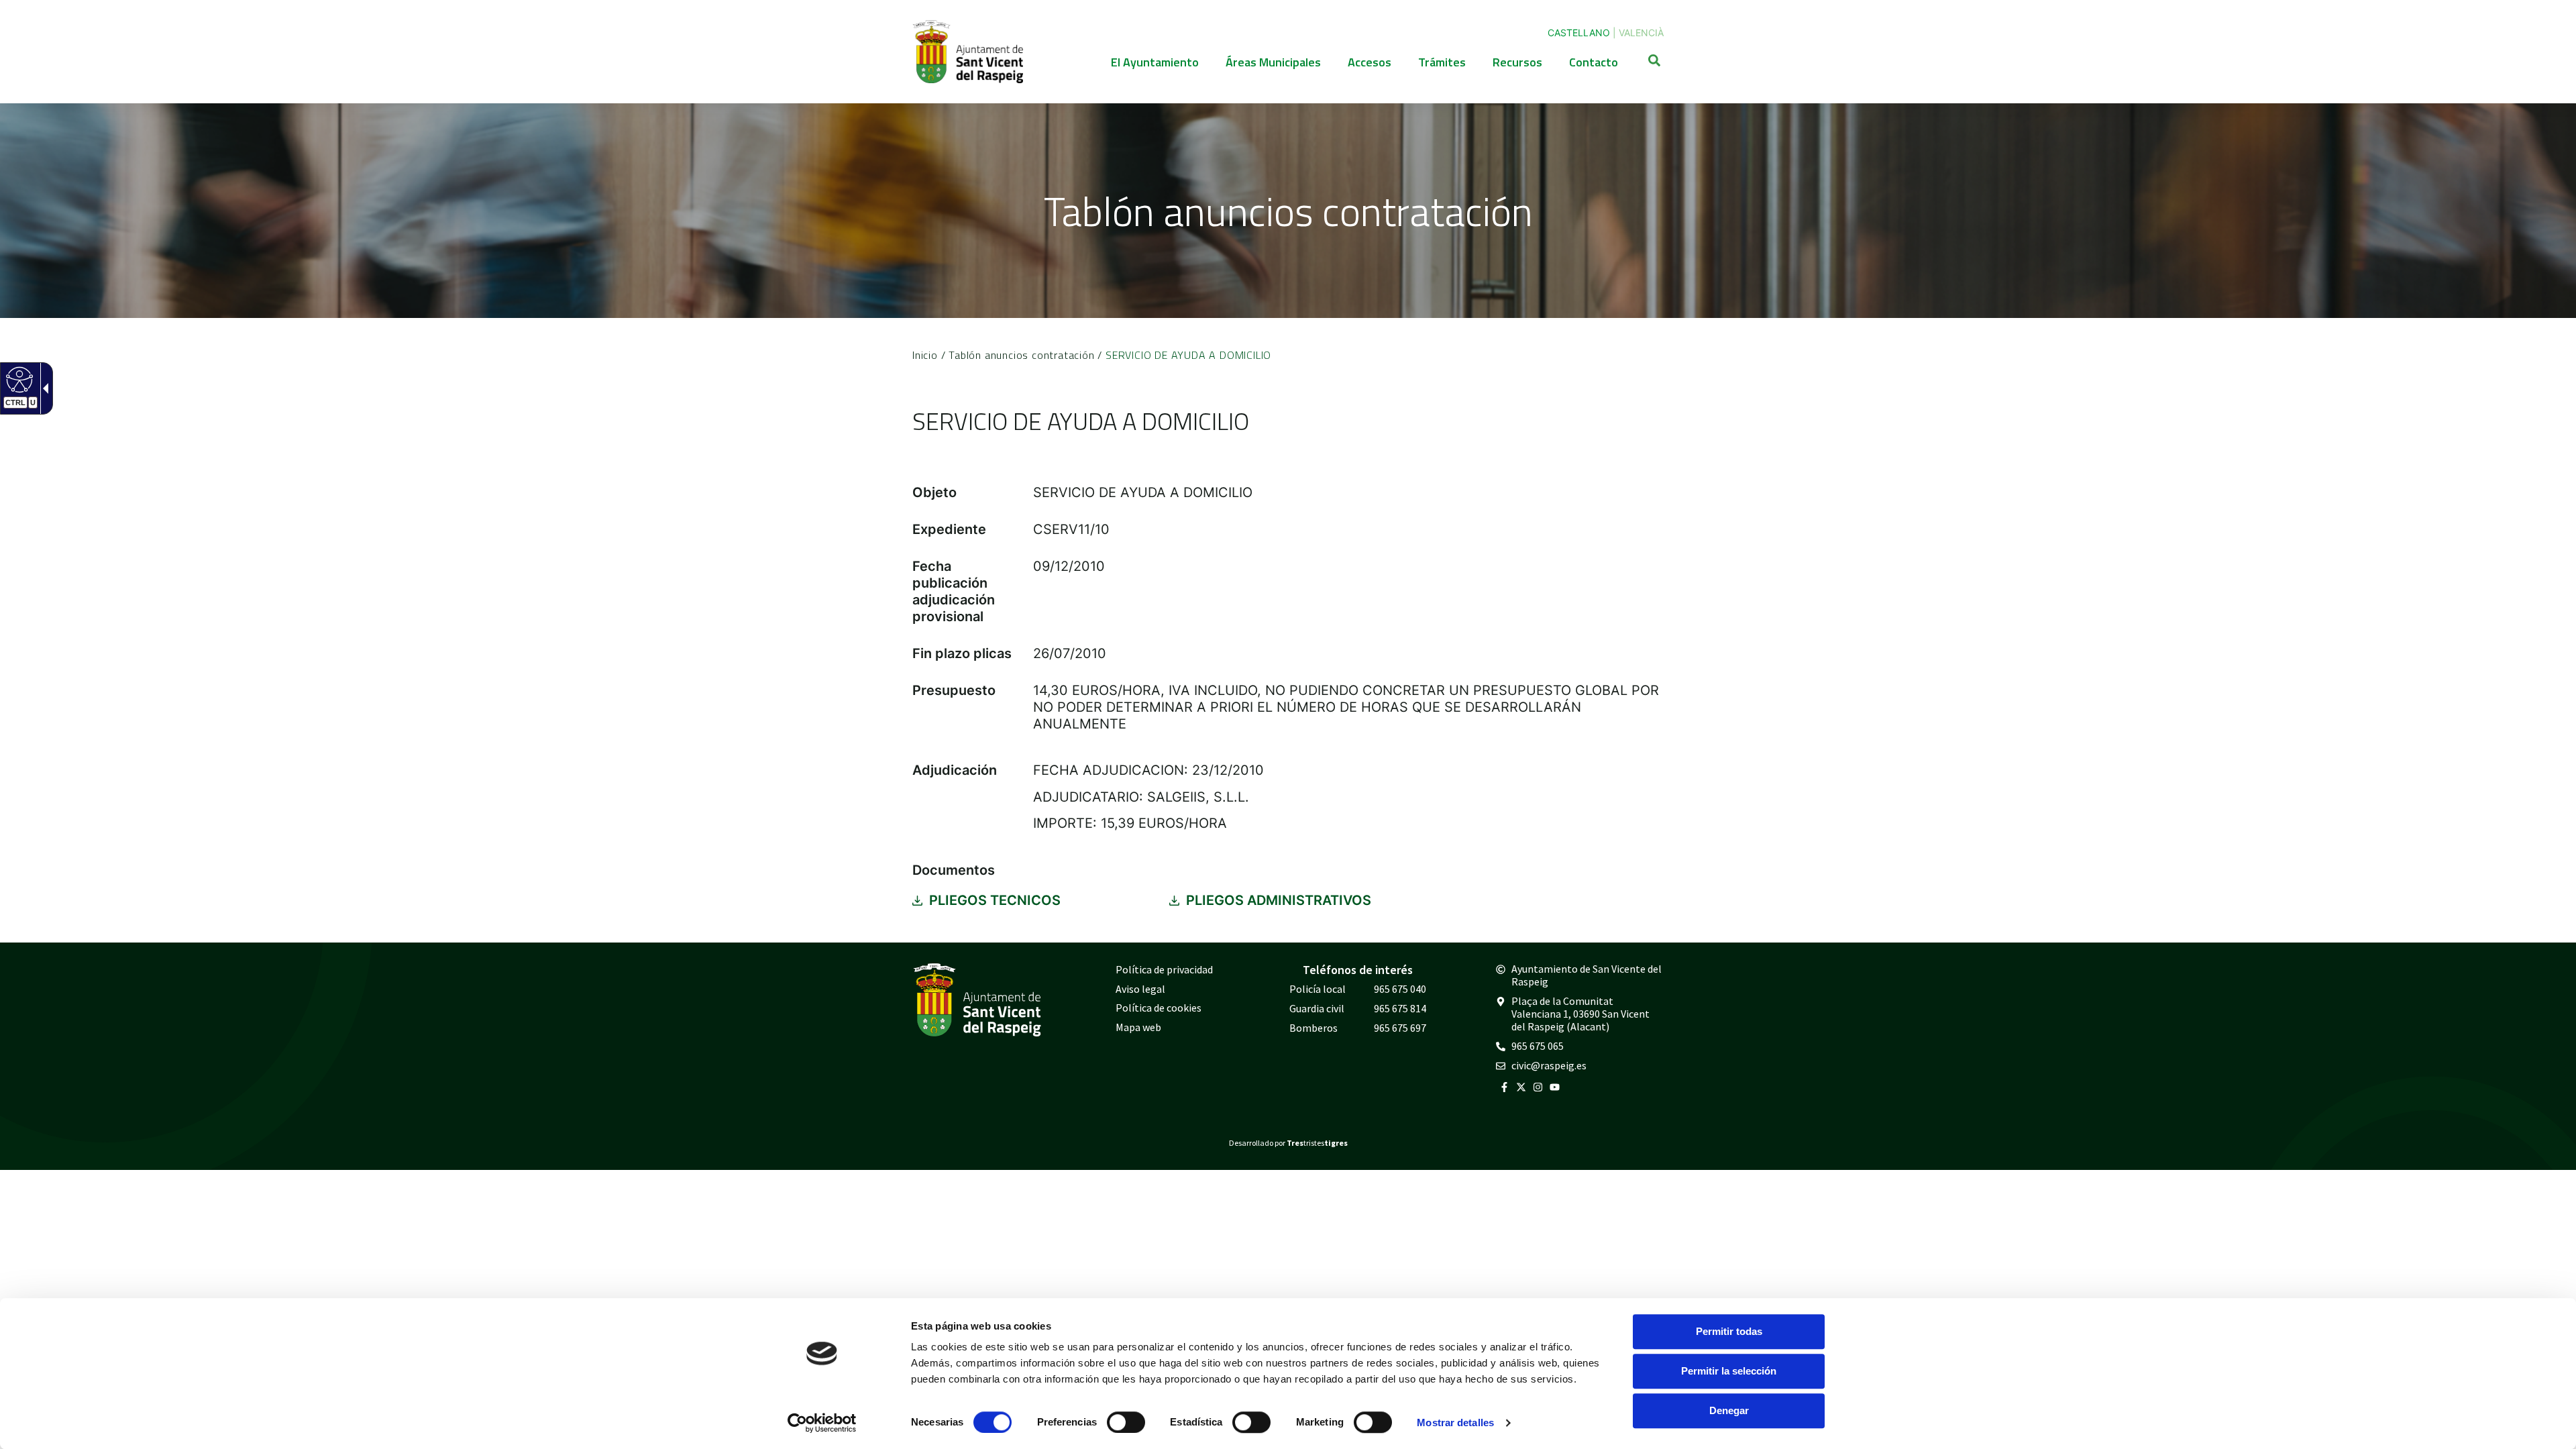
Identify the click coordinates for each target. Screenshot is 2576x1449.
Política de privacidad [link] (1164, 969)
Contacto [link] (1594, 62)
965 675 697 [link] (1400, 1028)
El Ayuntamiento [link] (1155, 62)
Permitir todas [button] (1729, 1331)
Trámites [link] (1442, 62)
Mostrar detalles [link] (1455, 1423)
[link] (822, 1423)
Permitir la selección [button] (1729, 1371)
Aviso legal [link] (1140, 989)
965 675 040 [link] (1400, 989)
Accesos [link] (1370, 62)
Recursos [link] (1517, 62)
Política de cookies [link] (1159, 1008)
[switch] (1126, 1422)
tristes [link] (1317, 1143)
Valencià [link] (1641, 33)
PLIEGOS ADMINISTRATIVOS (1279, 900)
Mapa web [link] (1138, 1027)
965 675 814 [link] (1400, 1008)
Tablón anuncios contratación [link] (1021, 355)
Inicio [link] (925, 355)
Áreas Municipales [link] (1273, 62)
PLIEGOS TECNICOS (995, 900)
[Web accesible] (18, 379)
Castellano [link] (1579, 33)
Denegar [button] (1729, 1410)
